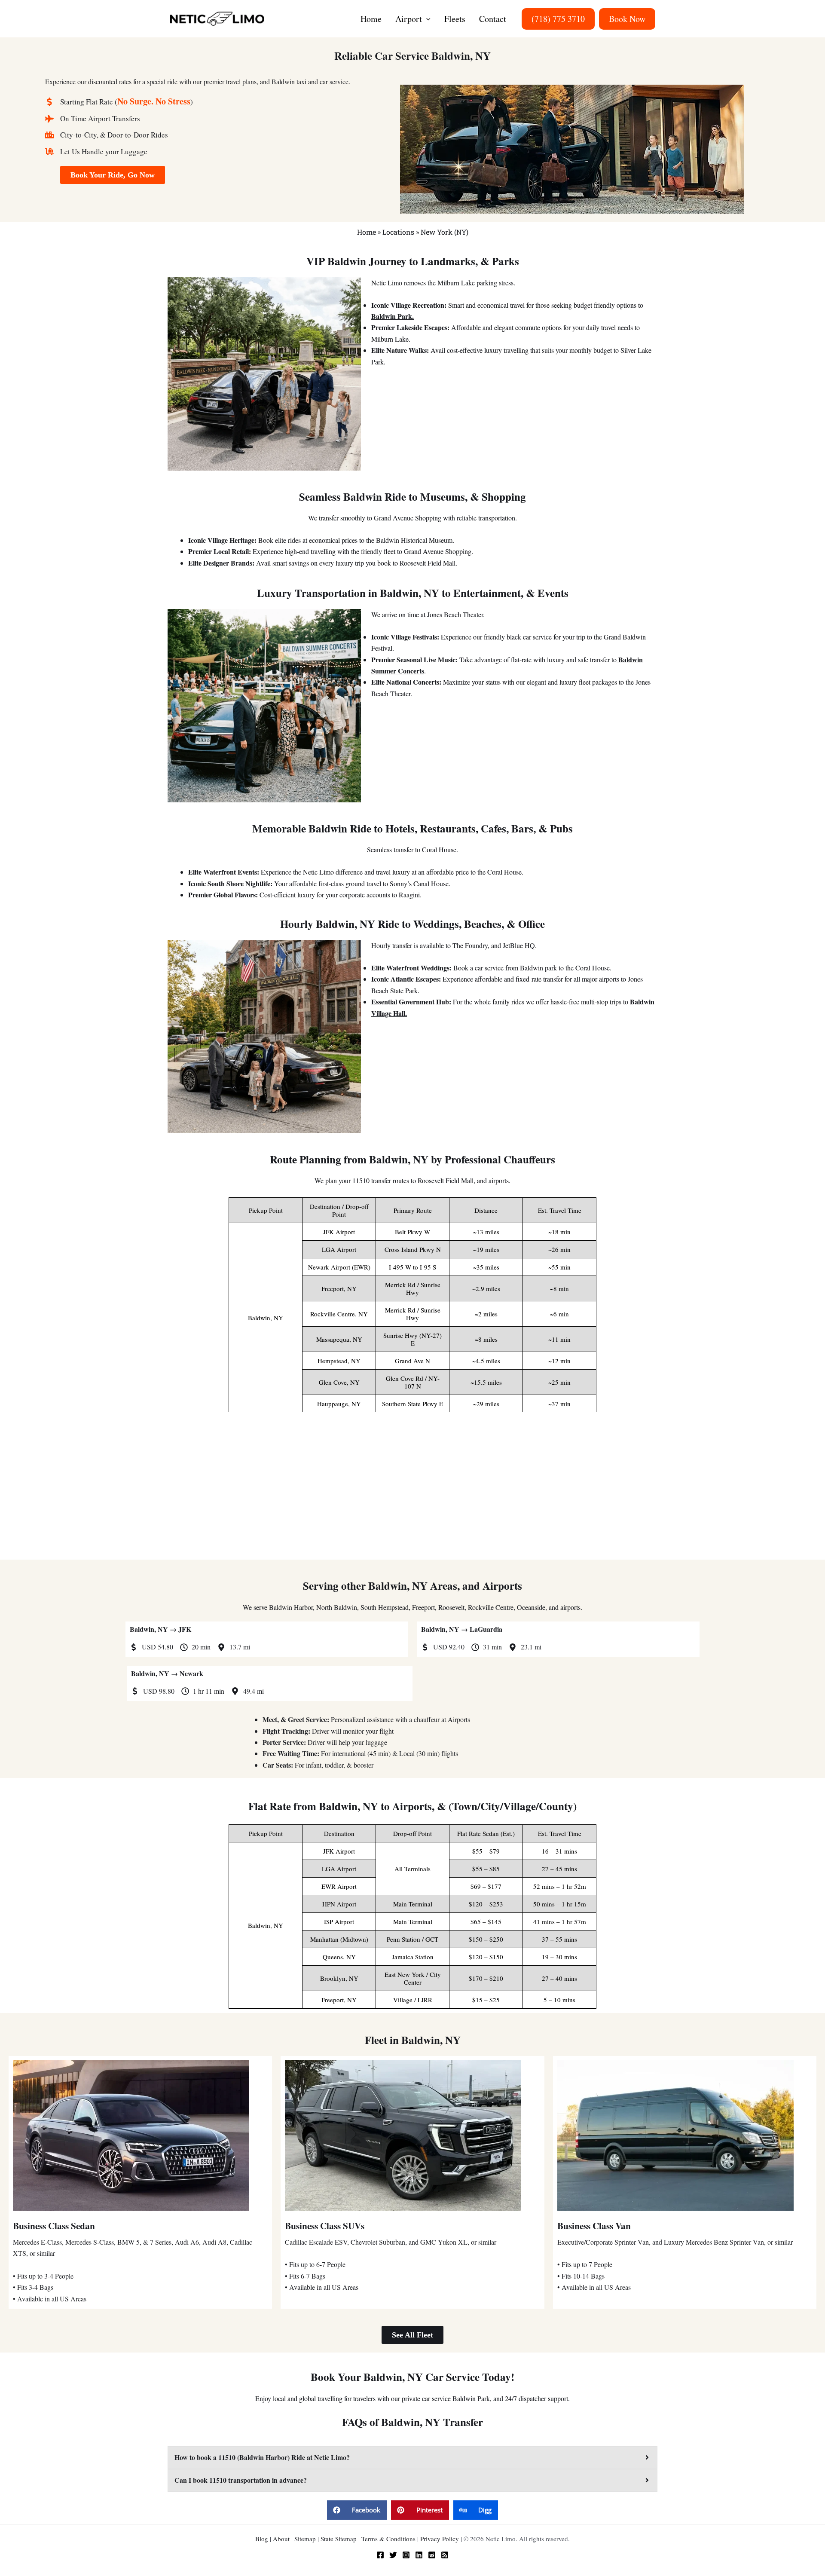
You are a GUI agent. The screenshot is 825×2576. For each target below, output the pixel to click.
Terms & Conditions (388, 2539)
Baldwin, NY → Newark (167, 1673)
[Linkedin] (419, 2555)
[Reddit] (432, 2555)
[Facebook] (380, 2555)
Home (367, 232)
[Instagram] (406, 2555)
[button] (426, 19)
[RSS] (445, 2555)
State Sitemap (339, 2539)
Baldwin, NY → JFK (160, 1629)
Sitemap (305, 2539)
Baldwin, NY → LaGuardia (462, 1629)
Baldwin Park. (393, 316)
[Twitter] (393, 2555)
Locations (398, 232)
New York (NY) (445, 232)
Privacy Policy (440, 2539)
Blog (262, 2539)
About (281, 2539)
